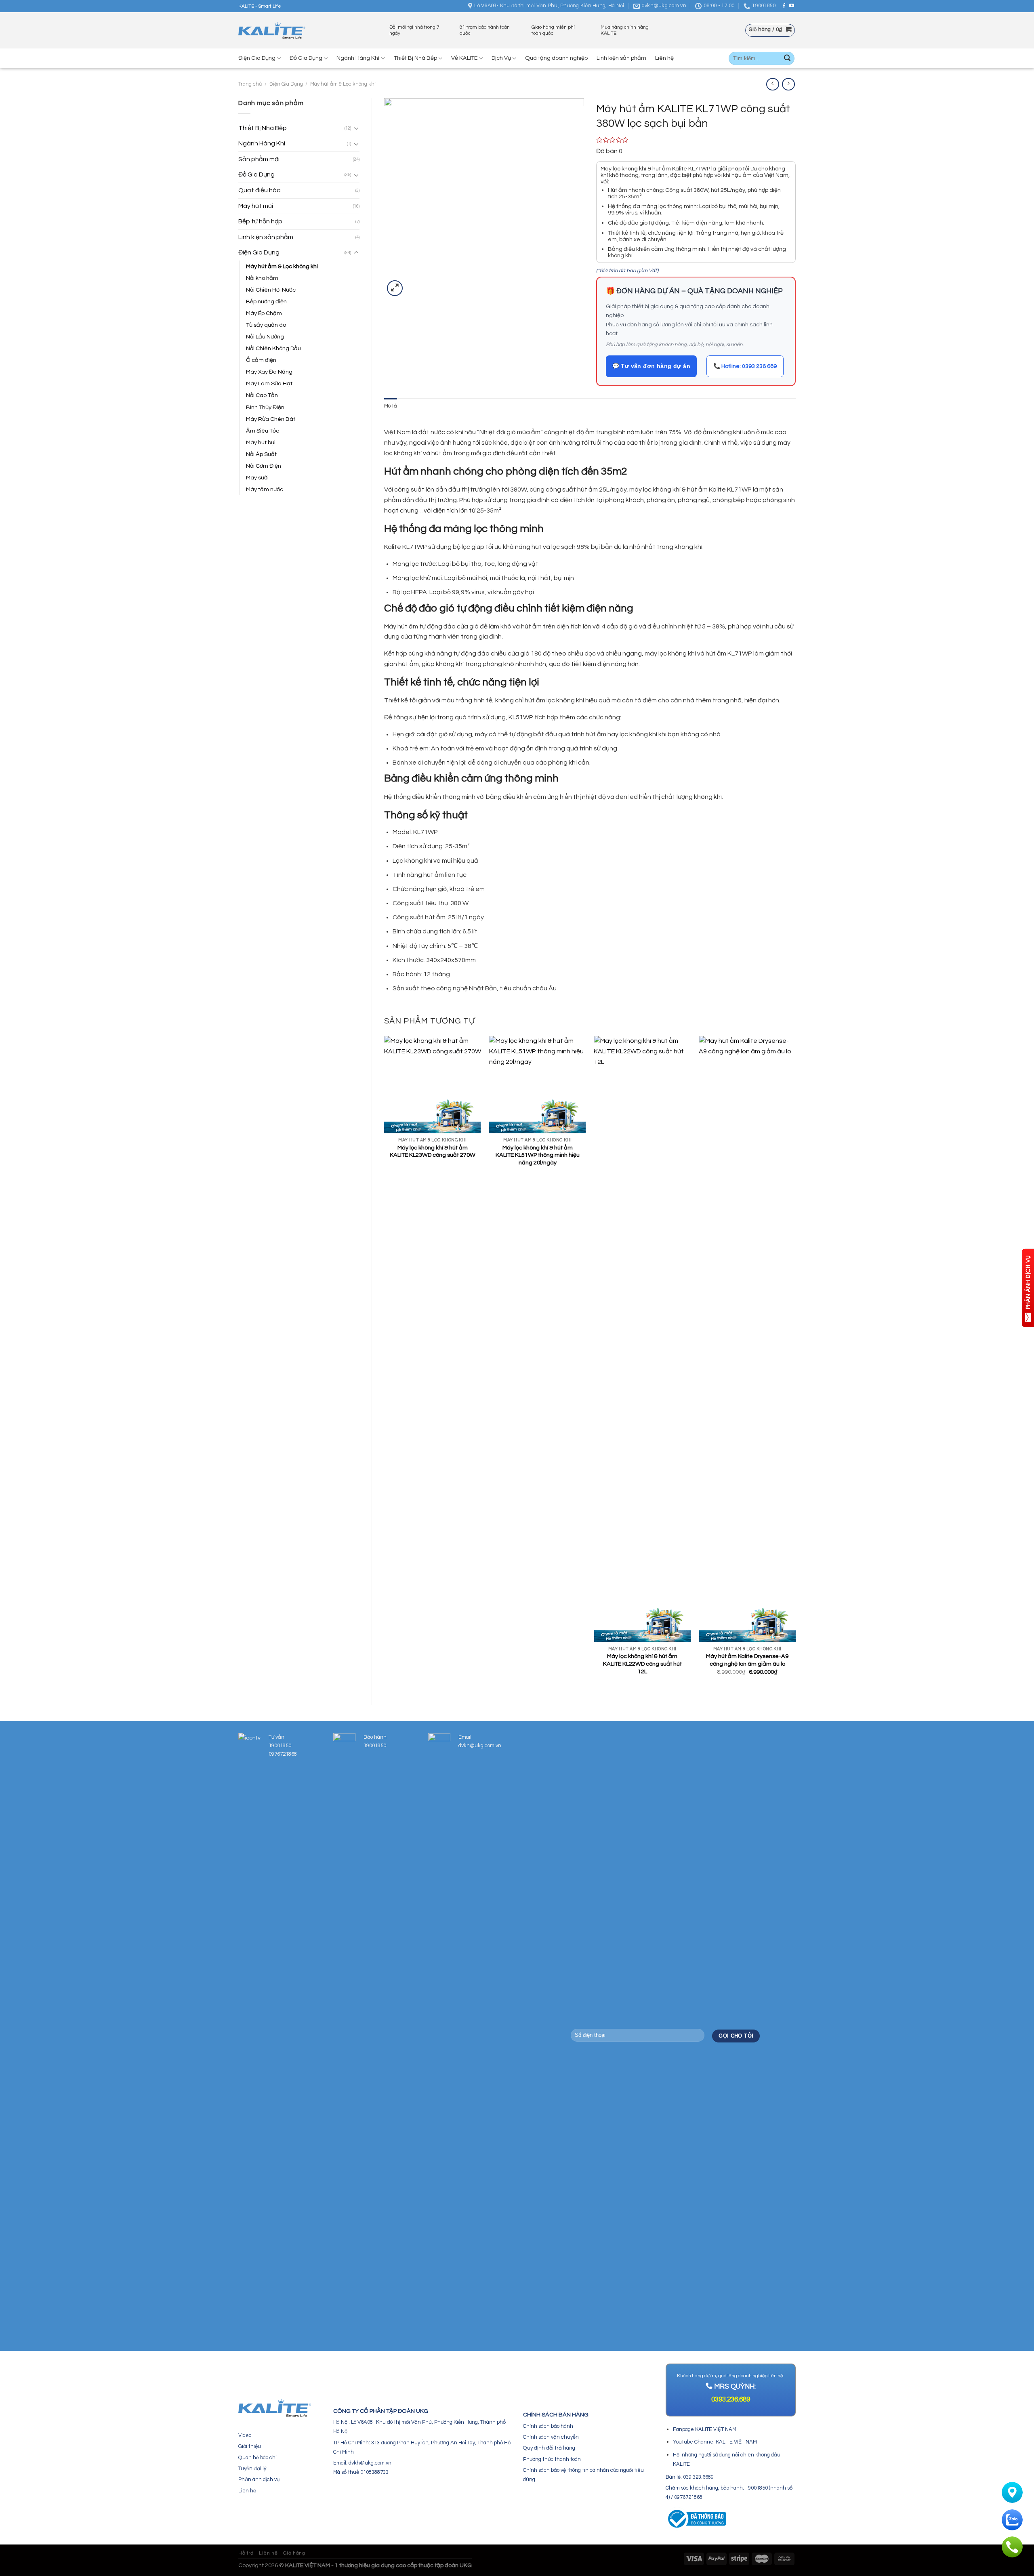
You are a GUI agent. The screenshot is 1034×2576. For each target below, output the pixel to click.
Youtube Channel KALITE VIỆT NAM (715, 2442)
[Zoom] (395, 288)
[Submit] (787, 59)
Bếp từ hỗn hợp (260, 221)
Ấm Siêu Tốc (263, 431)
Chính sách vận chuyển (551, 2437)
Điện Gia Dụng (257, 58)
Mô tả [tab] (391, 406)
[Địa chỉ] (1012, 2492)
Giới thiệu (250, 2446)
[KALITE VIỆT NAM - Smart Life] (272, 30)
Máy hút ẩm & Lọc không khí (343, 84)
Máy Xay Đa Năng (269, 372)
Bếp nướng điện (266, 302)
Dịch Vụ (501, 58)
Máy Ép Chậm (264, 313)
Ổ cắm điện (261, 360)
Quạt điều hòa (260, 190)
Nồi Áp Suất (261, 454)
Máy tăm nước (265, 489)
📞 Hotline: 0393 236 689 (745, 366)
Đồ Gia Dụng (306, 58)
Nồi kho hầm (262, 278)
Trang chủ (250, 84)
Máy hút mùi (256, 206)
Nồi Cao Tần (262, 395)
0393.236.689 (731, 2400)
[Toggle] (356, 128)
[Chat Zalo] (1012, 2520)
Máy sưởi (257, 478)
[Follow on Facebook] (784, 6)
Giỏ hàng (294, 2553)
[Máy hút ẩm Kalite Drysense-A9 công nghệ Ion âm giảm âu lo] (747, 1339)
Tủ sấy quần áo (266, 325)
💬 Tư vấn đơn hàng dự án (652, 366)
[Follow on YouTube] (792, 6)
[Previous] (385, 1364)
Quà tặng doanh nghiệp (556, 58)
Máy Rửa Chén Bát (271, 419)
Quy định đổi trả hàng (549, 2448)
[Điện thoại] (1012, 2547)
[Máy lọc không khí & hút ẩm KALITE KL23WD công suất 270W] (433, 1084)
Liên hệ (664, 58)
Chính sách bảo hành (548, 2426)
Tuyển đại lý (252, 2469)
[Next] (795, 1364)
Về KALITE (464, 58)
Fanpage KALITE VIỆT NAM (705, 2429)
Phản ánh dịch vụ (259, 2479)
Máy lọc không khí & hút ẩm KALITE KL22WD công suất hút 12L (642, 1664)
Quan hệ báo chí (257, 2458)
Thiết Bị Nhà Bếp (415, 58)
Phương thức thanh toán (552, 2459)
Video (245, 2435)
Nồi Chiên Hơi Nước (271, 290)
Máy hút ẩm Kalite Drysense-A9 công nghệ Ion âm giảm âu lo (747, 1660)
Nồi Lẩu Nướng (265, 337)
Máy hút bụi (261, 442)
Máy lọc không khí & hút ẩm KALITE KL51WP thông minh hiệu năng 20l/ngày (538, 1155)
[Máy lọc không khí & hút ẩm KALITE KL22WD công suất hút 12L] (642, 1339)
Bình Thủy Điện (265, 407)
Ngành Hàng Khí (358, 58)
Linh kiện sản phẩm (621, 58)
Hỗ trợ (246, 2553)
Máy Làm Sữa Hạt (269, 383)
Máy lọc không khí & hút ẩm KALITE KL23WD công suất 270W (433, 1151)
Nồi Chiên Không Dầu (273, 348)
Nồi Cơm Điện (264, 466)
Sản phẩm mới (259, 159)
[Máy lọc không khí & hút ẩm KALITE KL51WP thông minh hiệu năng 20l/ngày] (538, 1084)
